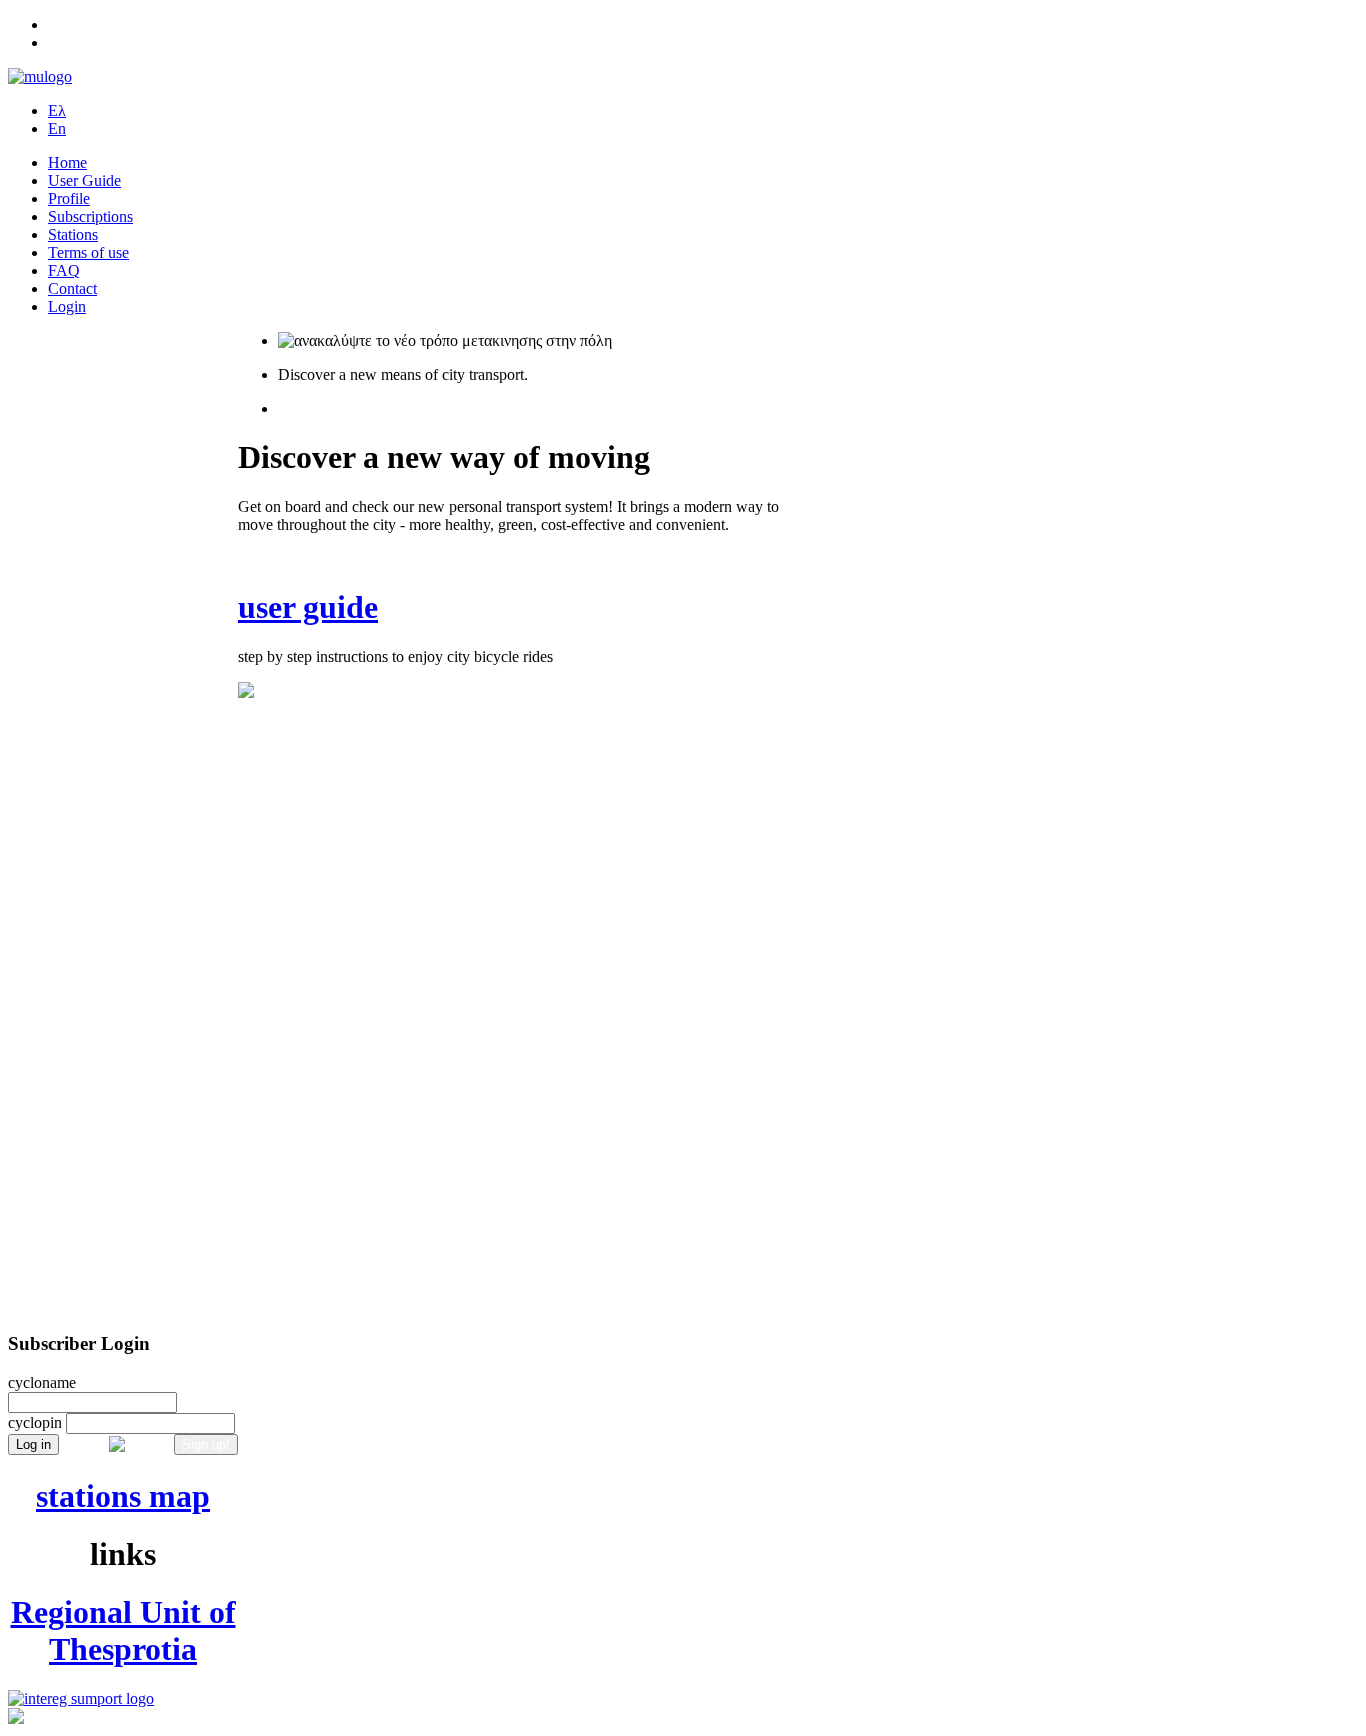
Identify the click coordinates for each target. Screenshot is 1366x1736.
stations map (123, 1496)
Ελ (57, 110)
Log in (33, 1444)
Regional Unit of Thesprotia (123, 1630)
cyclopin (35, 1422)
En (57, 128)
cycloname (42, 1382)
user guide (308, 607)
